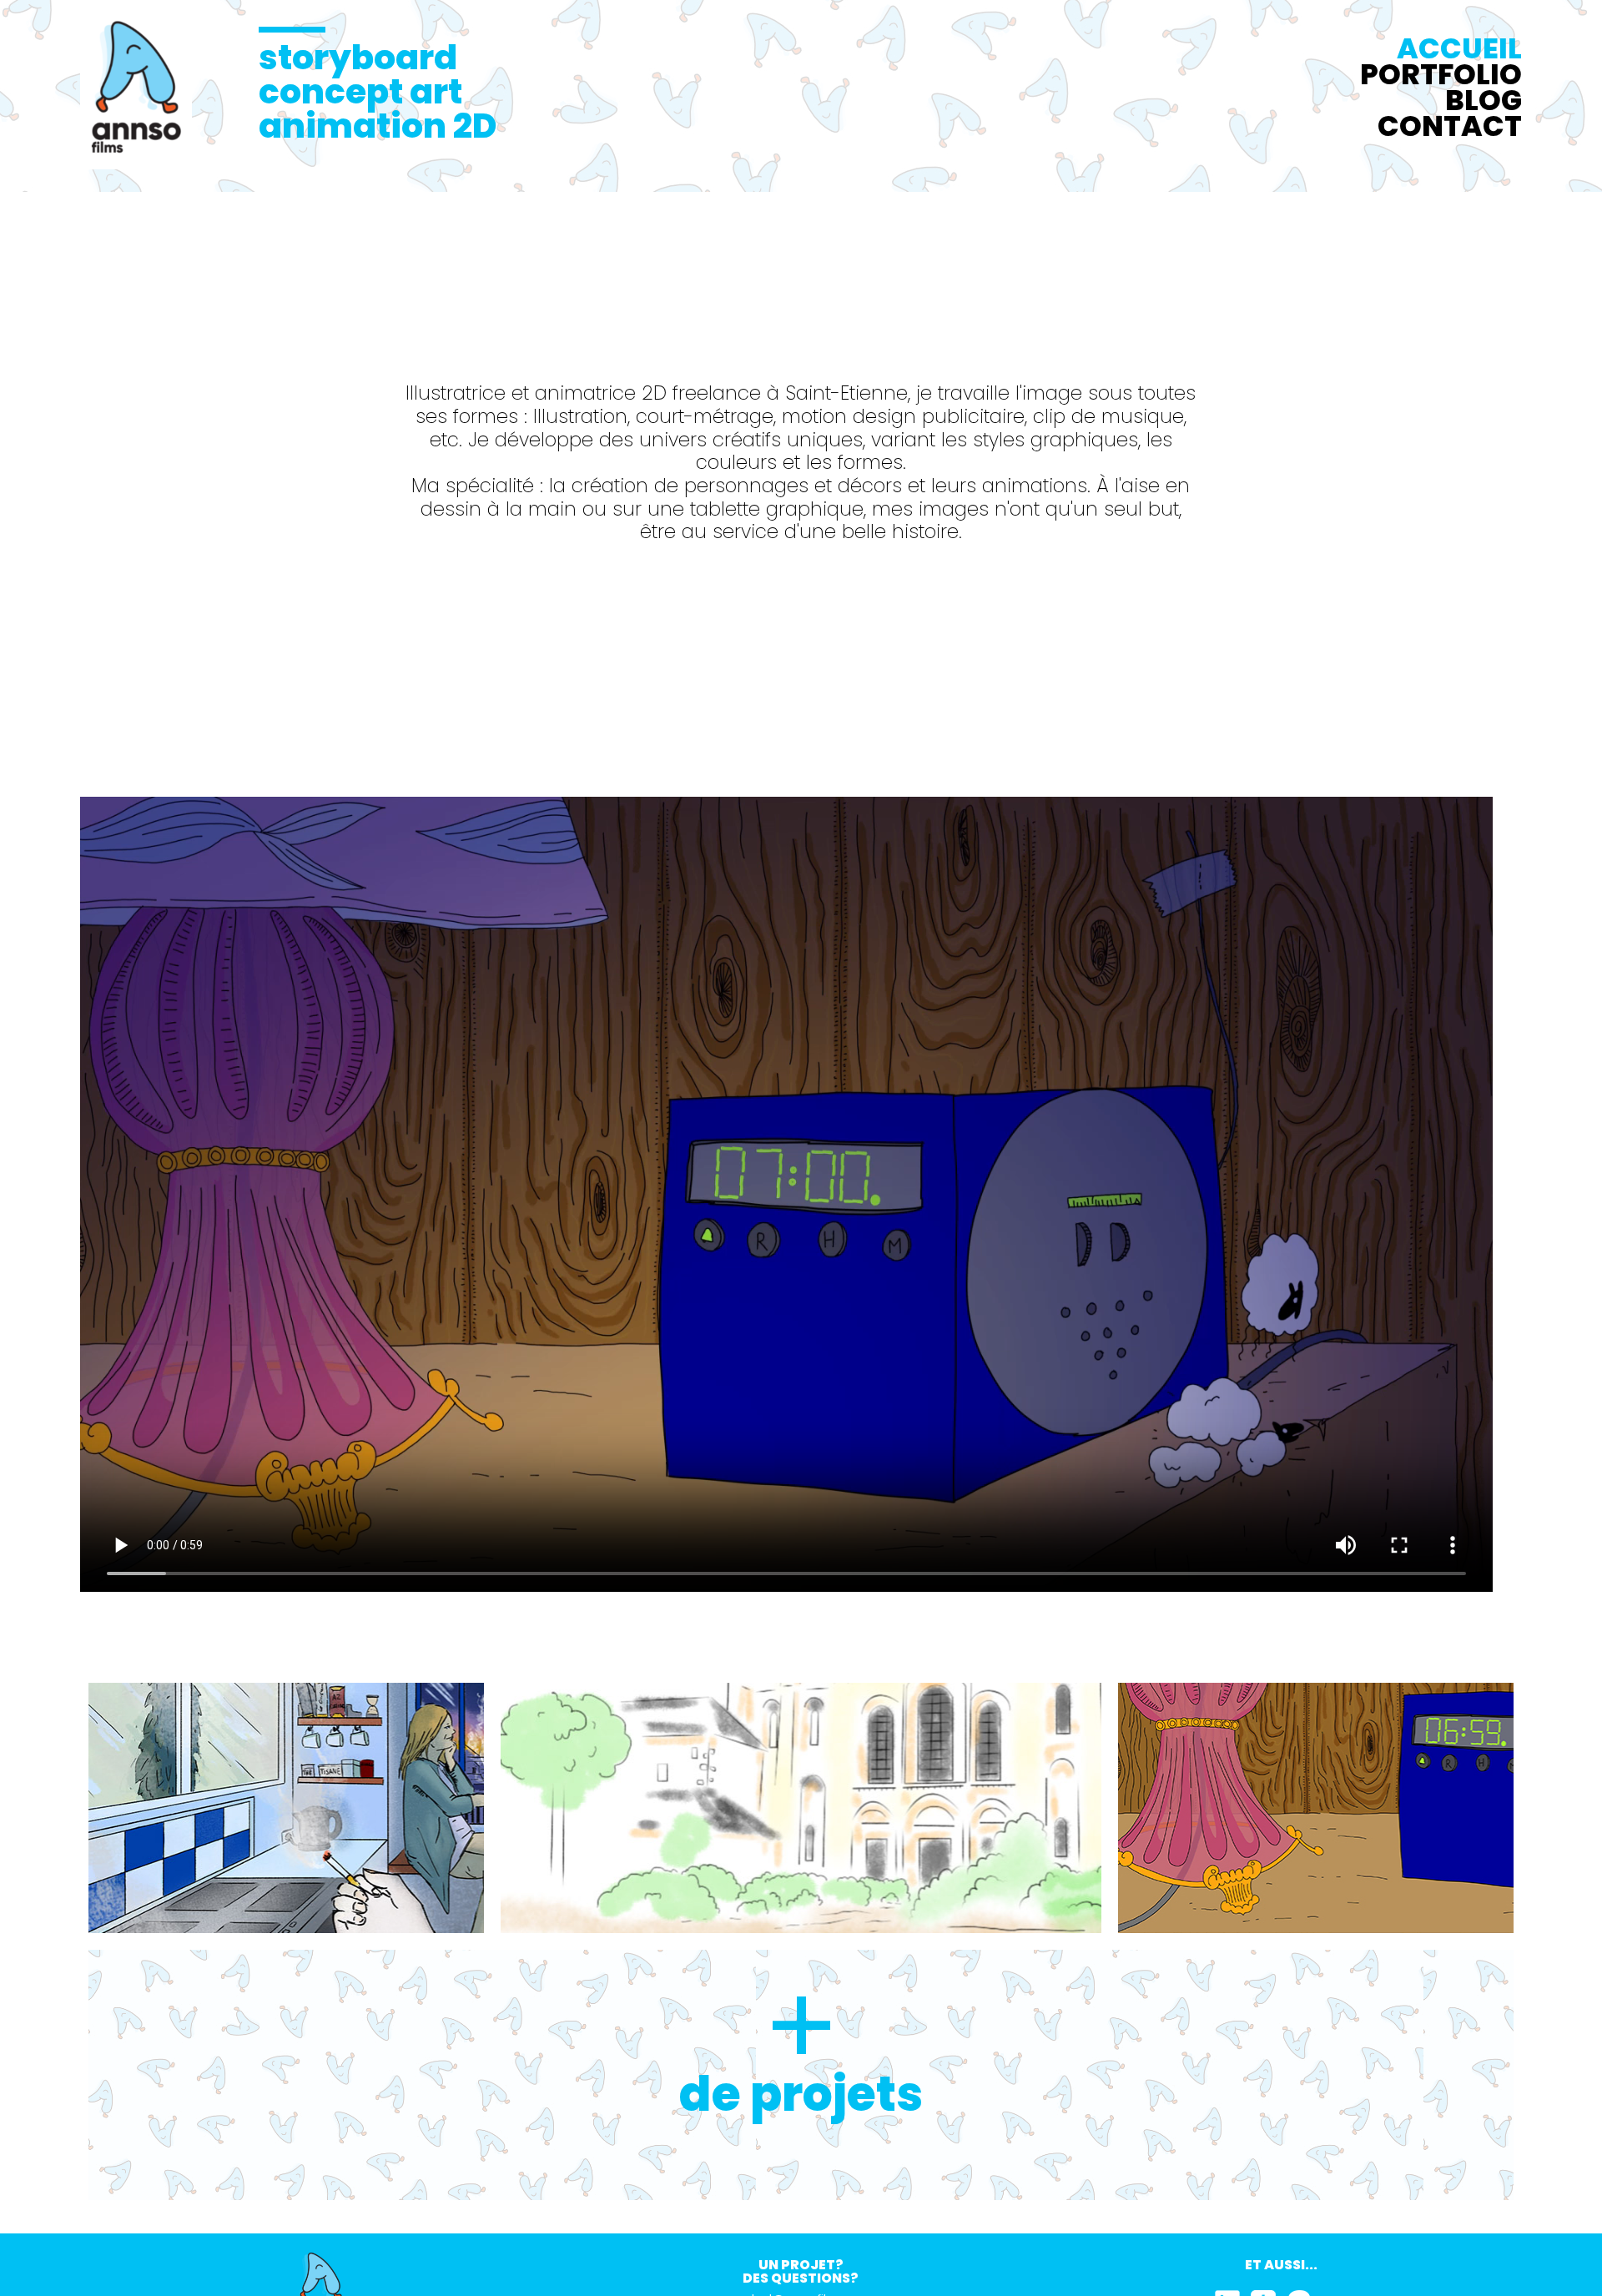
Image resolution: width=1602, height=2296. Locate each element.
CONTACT (1450, 126)
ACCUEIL (1459, 48)
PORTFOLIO (1441, 74)
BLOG (1484, 100)
